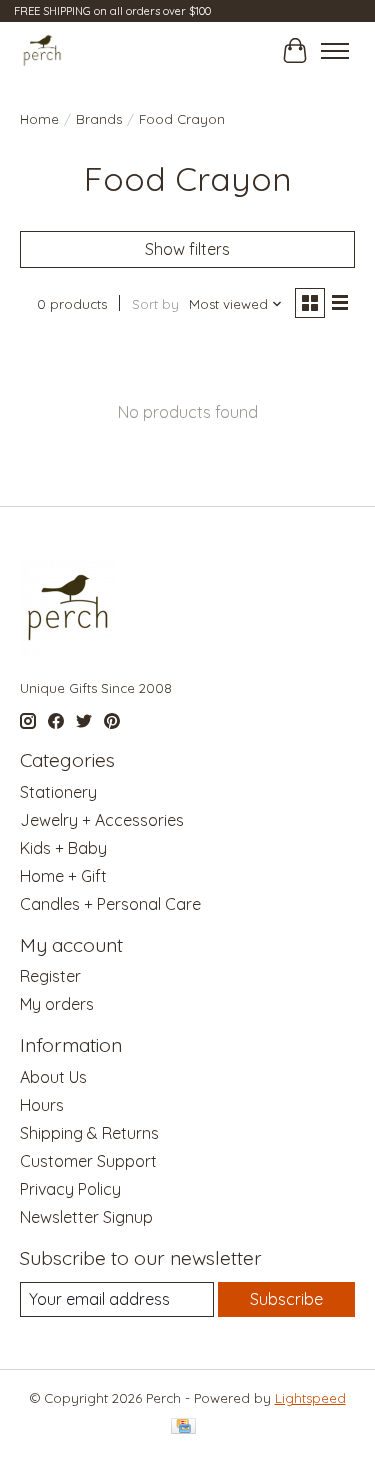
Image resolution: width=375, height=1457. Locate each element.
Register (50, 976)
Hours (42, 1105)
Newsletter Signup (86, 1217)
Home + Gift (63, 876)
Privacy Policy (70, 1189)
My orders (57, 1004)
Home (39, 119)
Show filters (187, 249)
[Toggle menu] (335, 51)
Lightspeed (310, 1398)
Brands (99, 119)
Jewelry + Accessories (102, 820)
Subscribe (286, 1299)
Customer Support (88, 1161)
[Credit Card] (183, 1427)
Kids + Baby (63, 848)
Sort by (155, 304)
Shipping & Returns (89, 1133)
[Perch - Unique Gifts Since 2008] (42, 50)
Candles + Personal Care (110, 904)
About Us (53, 1077)
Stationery (58, 792)
